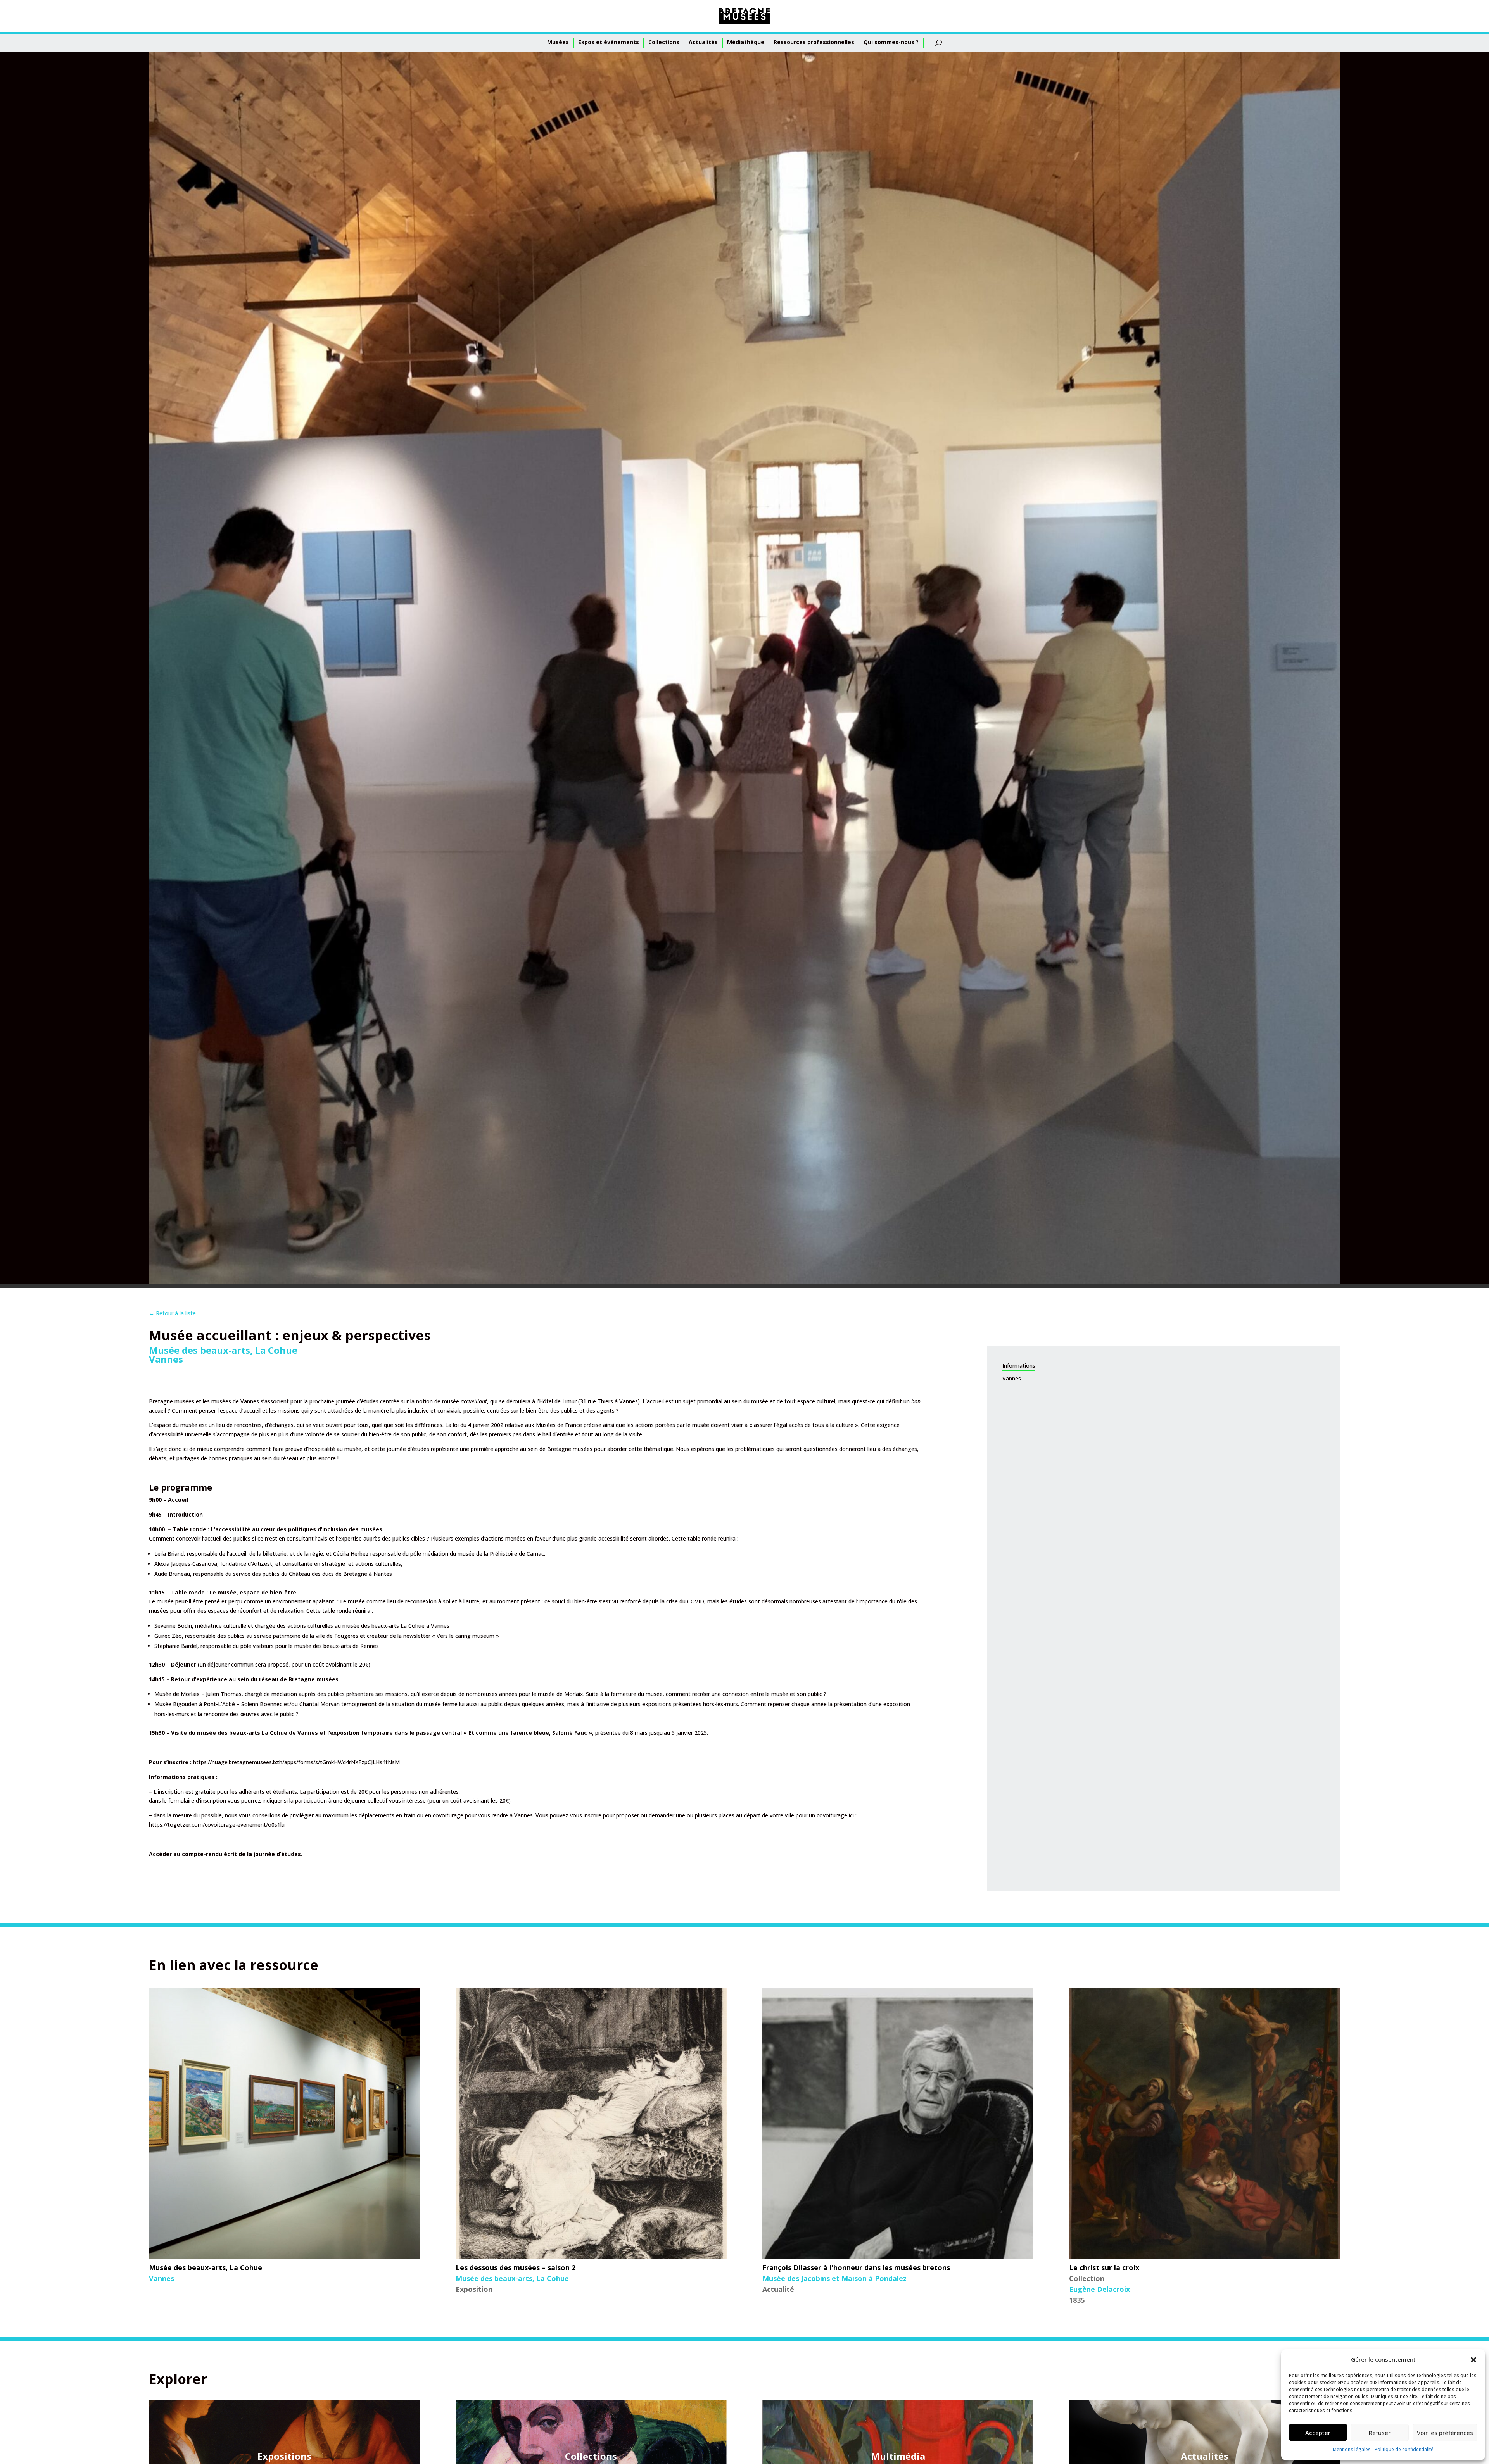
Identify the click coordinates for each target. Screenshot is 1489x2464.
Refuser (1380, 2433)
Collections (664, 42)
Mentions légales (1352, 2449)
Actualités (703, 42)
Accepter (1318, 2433)
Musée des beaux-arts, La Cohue (223, 1350)
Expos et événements (609, 42)
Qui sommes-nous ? (891, 42)
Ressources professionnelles (814, 42)
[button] (1473, 2360)
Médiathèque (746, 42)
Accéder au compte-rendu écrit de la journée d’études (225, 1854)
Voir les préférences (1445, 2433)
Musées (558, 42)
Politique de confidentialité (1404, 2449)
